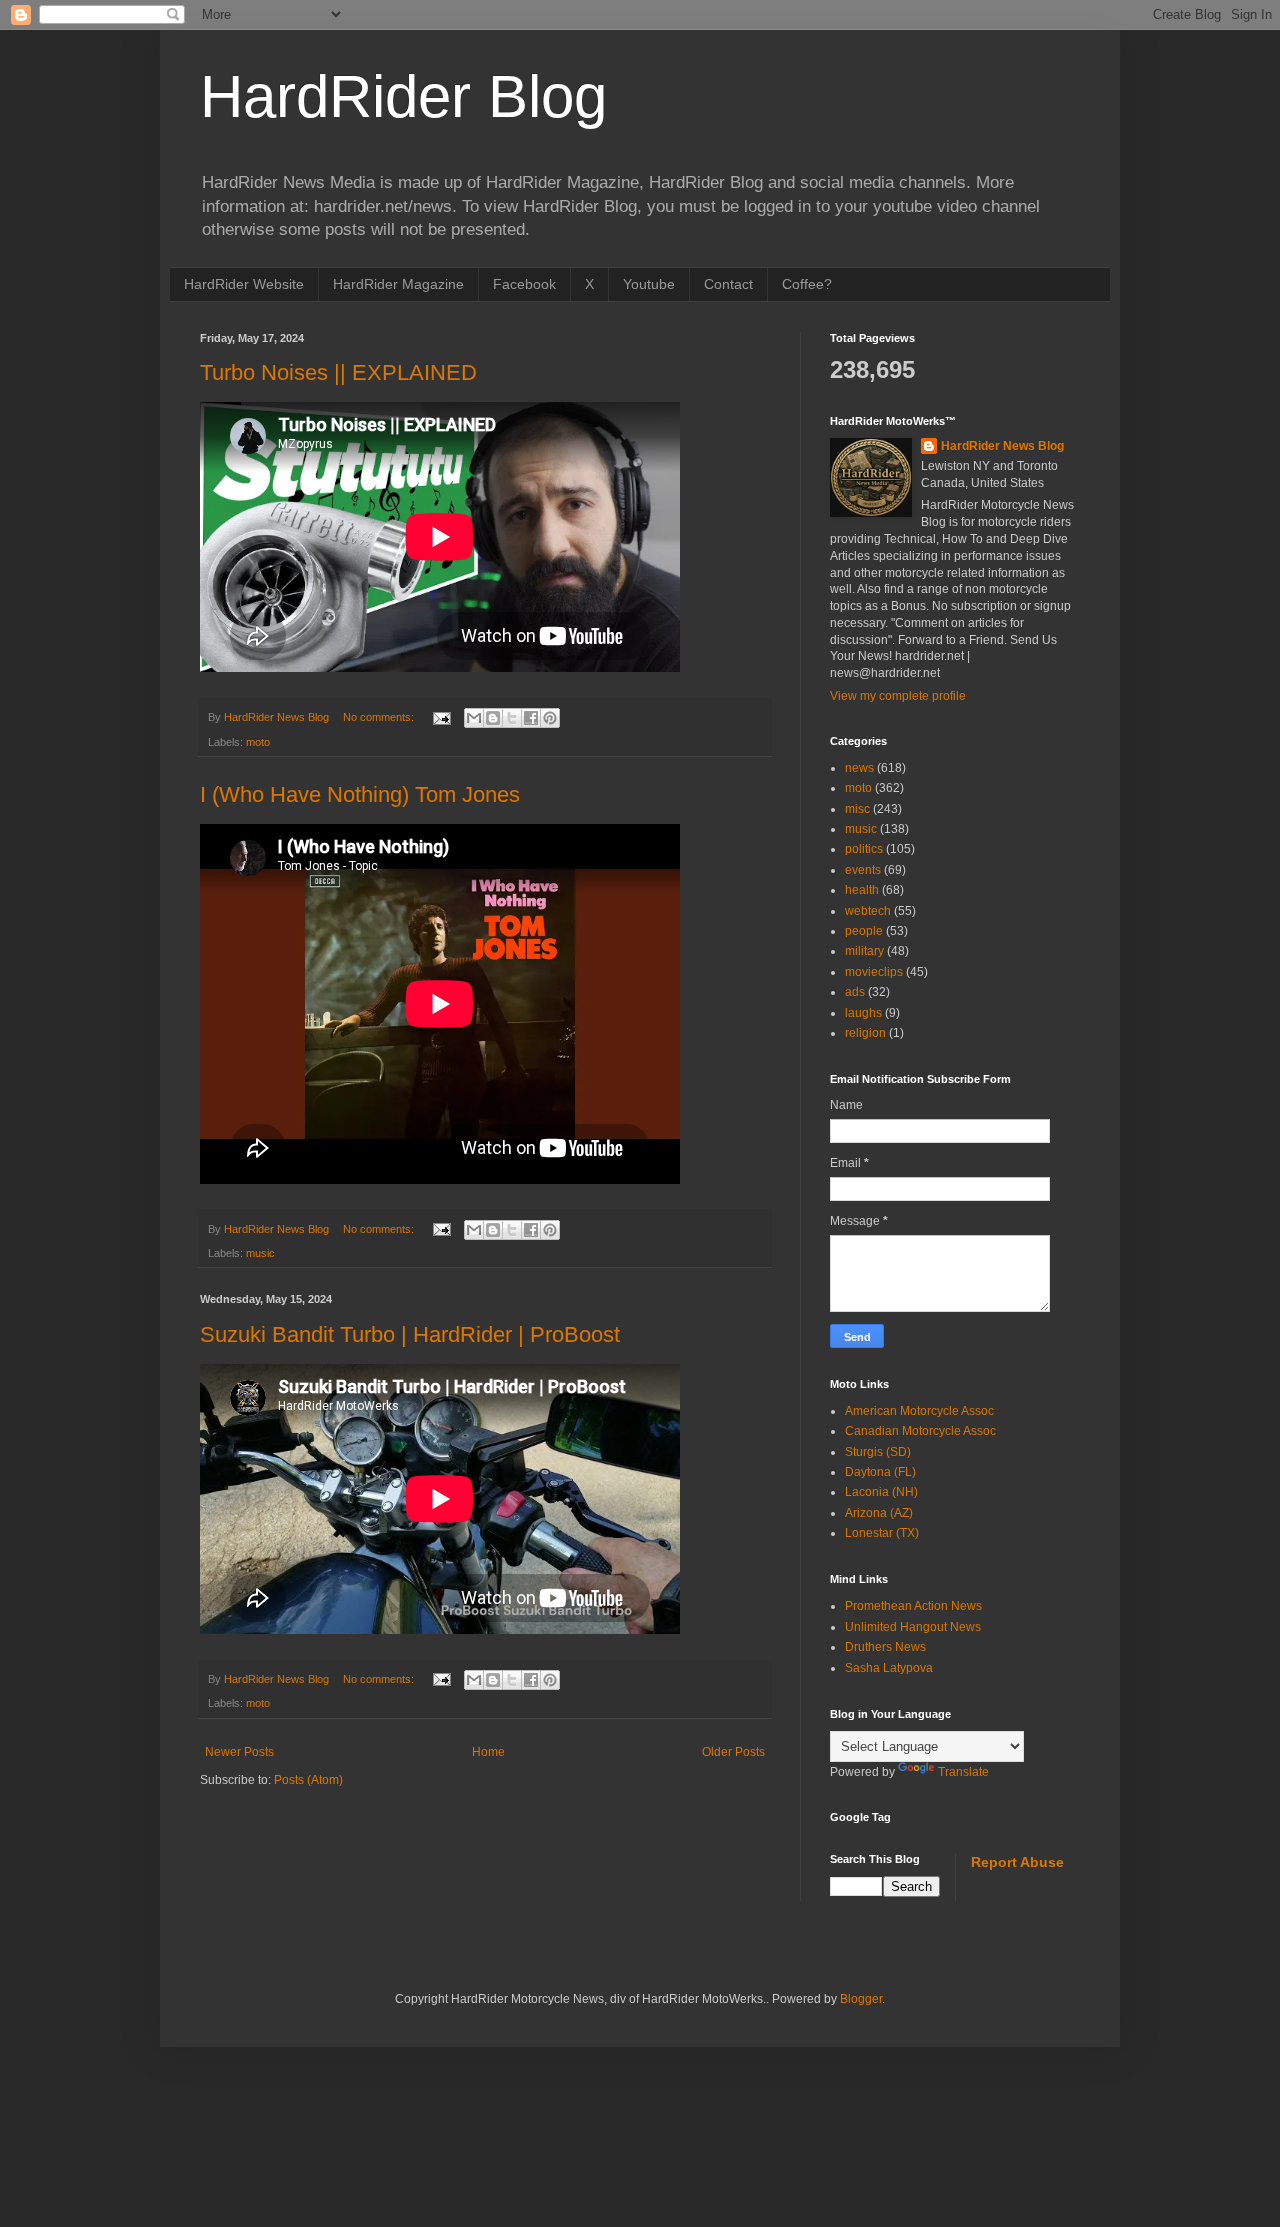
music (260, 1253)
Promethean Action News (913, 1606)
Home (488, 1752)
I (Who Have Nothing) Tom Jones (360, 794)
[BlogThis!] (493, 718)
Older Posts (733, 1752)
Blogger (861, 1999)
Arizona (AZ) (879, 1513)
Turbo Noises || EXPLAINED (338, 372)
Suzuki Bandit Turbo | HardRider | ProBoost (410, 1334)
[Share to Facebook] (531, 718)
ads (855, 992)
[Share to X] (512, 718)
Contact (728, 284)
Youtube (649, 284)
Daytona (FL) (880, 1472)
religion (865, 1033)
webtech (868, 911)
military (864, 951)
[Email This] (474, 718)
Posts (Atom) (308, 1780)
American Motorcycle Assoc (919, 1411)
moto (258, 742)
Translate (963, 1772)
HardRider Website (244, 284)
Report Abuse (1017, 1862)
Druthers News (885, 1647)
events (863, 870)
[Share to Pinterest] (550, 718)
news (859, 768)
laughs (863, 1013)
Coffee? (807, 284)
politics (864, 849)
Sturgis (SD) (878, 1452)
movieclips (874, 972)
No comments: (380, 717)
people (864, 931)
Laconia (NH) (881, 1492)
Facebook (524, 284)
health (862, 890)
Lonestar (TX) (882, 1533)
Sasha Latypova (889, 1668)
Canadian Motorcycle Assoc (920, 1431)
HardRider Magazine (398, 284)
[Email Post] (441, 717)
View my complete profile (898, 696)
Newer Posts (239, 1752)
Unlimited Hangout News (913, 1627)
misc (857, 809)
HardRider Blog (403, 96)
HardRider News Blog (1002, 446)
